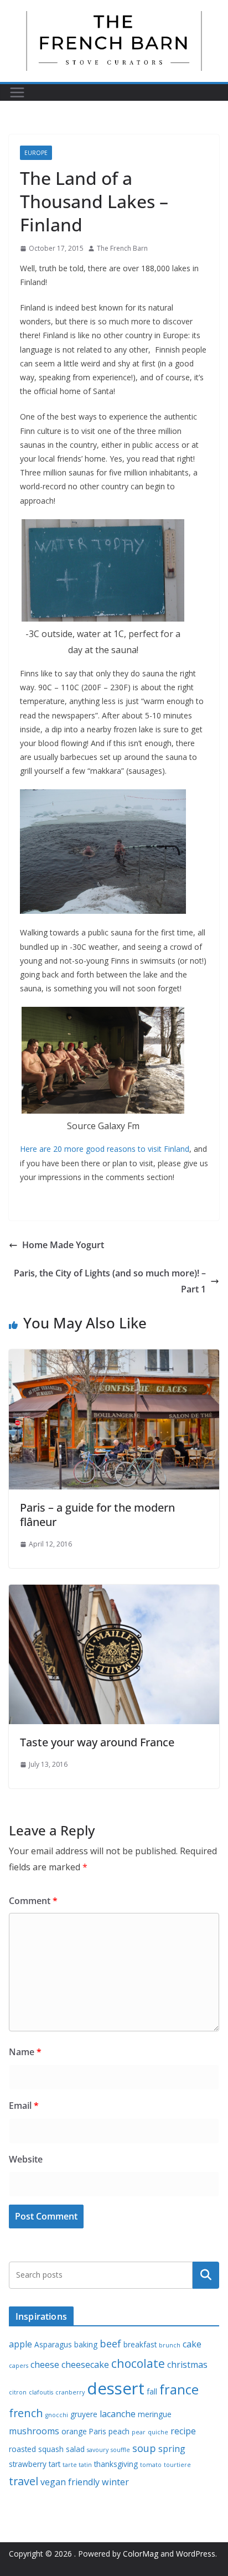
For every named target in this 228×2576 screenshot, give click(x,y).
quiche (158, 2432)
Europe (36, 153)
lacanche (118, 2414)
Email (24, 2106)
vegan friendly (70, 2482)
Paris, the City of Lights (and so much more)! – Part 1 (110, 1281)
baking (86, 2344)
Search (206, 2275)
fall (152, 2391)
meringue (155, 2414)
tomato (151, 2465)
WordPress (196, 2554)
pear (139, 2432)
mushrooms (34, 2431)
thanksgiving (116, 2464)
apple (20, 2344)
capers (19, 2366)
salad (75, 2449)
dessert (116, 2388)
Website (26, 2159)
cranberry (70, 2392)
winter (115, 2482)
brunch (170, 2345)
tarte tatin (77, 2465)
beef (110, 2344)
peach (119, 2431)
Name (25, 2052)
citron (18, 2392)
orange (74, 2431)
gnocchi (57, 2415)
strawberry (28, 2464)
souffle (120, 2450)
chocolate (138, 2363)
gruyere (84, 2414)
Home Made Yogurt (63, 1245)
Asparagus (53, 2344)
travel (24, 2481)
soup (144, 2448)
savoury (98, 2450)
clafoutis (41, 2392)
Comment (33, 1901)
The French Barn (122, 248)
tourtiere (177, 2465)
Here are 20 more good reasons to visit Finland (105, 1149)
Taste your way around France (97, 1742)
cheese (45, 2365)
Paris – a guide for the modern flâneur (97, 1515)
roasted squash (36, 2449)
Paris (98, 2431)
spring (172, 2449)
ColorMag (141, 2554)
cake (192, 2344)
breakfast (140, 2344)
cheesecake (85, 2365)
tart (55, 2464)
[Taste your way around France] (114, 1592)
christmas (187, 2365)
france (179, 2389)
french (26, 2413)
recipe (183, 2431)
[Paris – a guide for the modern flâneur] (114, 1357)
